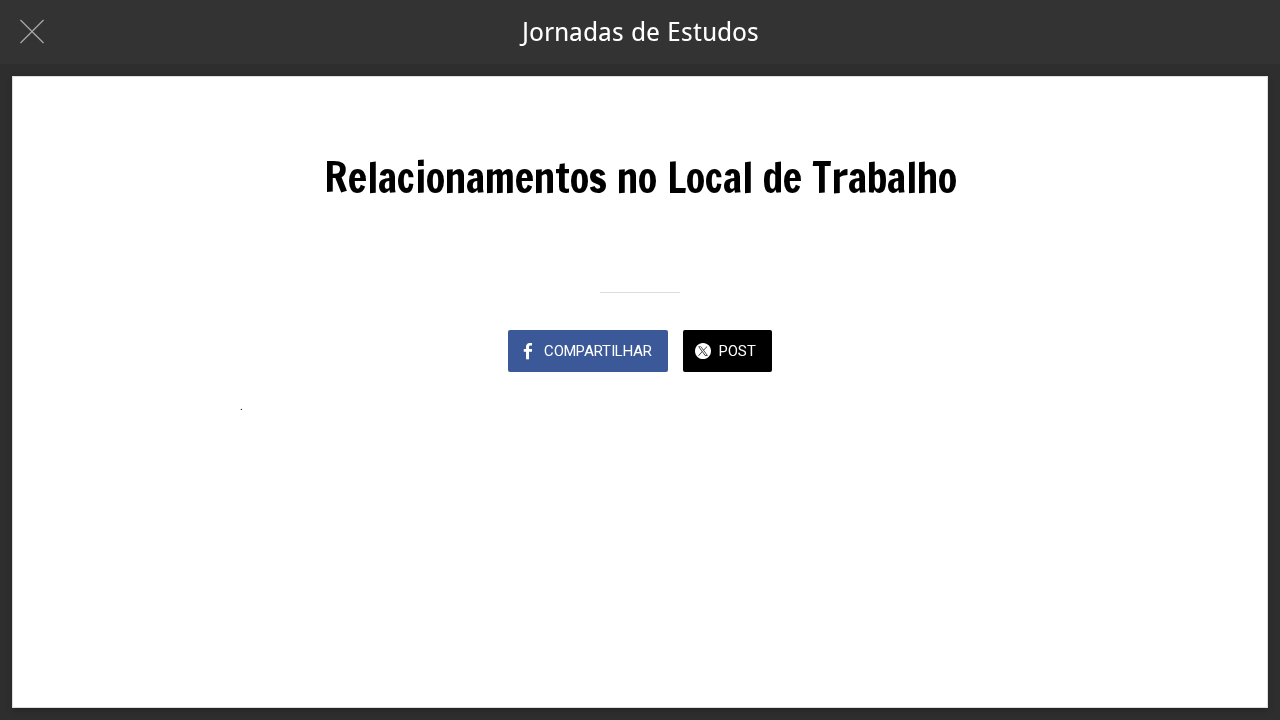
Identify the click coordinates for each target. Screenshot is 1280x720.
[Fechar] (32, 32)
